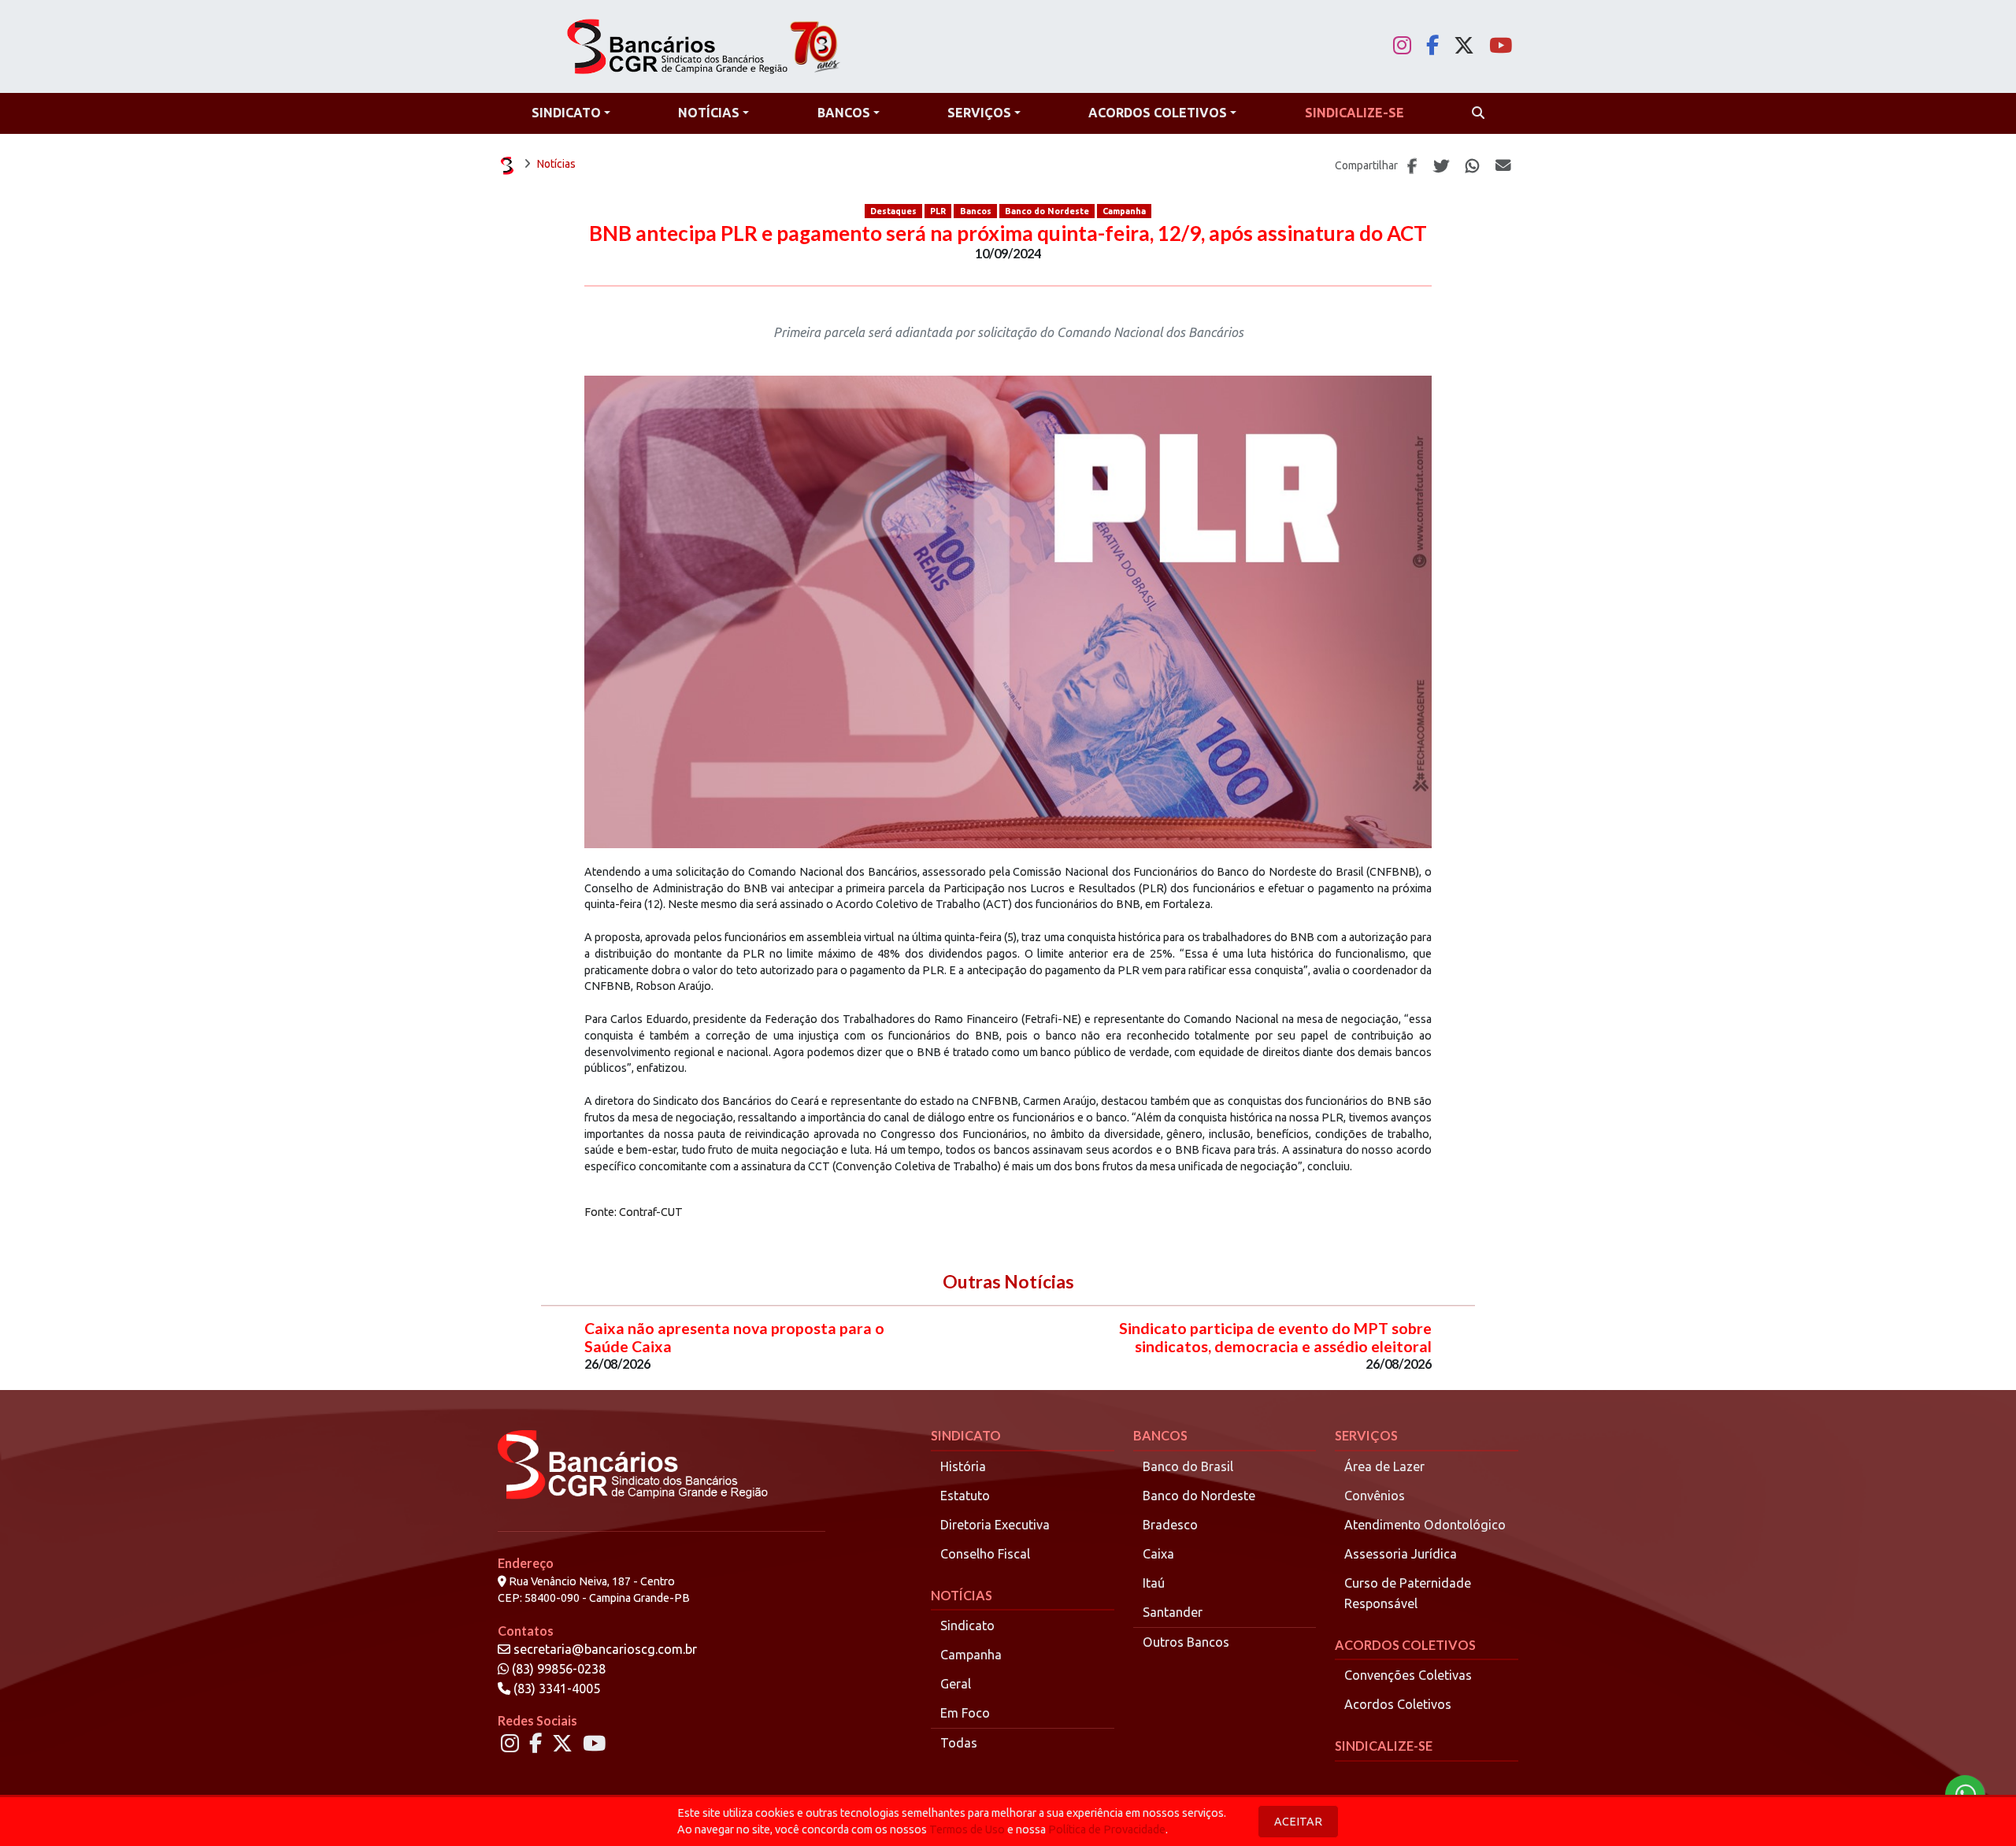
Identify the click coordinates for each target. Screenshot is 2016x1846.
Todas (959, 1743)
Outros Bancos (1186, 1642)
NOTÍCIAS (962, 1595)
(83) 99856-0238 (557, 1669)
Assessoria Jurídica (1401, 1554)
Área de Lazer (1384, 1466)
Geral (956, 1684)
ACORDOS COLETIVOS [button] (1158, 113)
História (963, 1466)
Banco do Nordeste (1047, 211)
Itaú (1154, 1583)
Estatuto (965, 1496)
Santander (1173, 1612)
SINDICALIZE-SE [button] (1354, 113)
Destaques (893, 211)
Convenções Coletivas (1408, 1675)
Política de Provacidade (1107, 1829)
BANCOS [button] (844, 113)
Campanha (1124, 211)
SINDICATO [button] (566, 113)
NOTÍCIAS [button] (709, 113)
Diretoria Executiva (995, 1525)
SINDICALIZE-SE (1384, 1746)
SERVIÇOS (1366, 1435)
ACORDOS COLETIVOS (1405, 1645)
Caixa (1158, 1554)
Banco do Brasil (1188, 1466)
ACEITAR (1298, 1822)
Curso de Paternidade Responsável (1408, 1593)
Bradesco (1170, 1525)
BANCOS (1160, 1435)
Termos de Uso (967, 1829)
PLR (938, 211)
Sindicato (967, 1625)
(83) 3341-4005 (555, 1688)
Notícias (556, 164)
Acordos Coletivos (1398, 1704)
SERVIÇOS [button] (979, 113)
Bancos (976, 211)
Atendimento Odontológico (1425, 1525)
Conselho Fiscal (985, 1554)
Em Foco (965, 1713)
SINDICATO (966, 1435)
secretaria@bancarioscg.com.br (605, 1649)
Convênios (1375, 1496)
